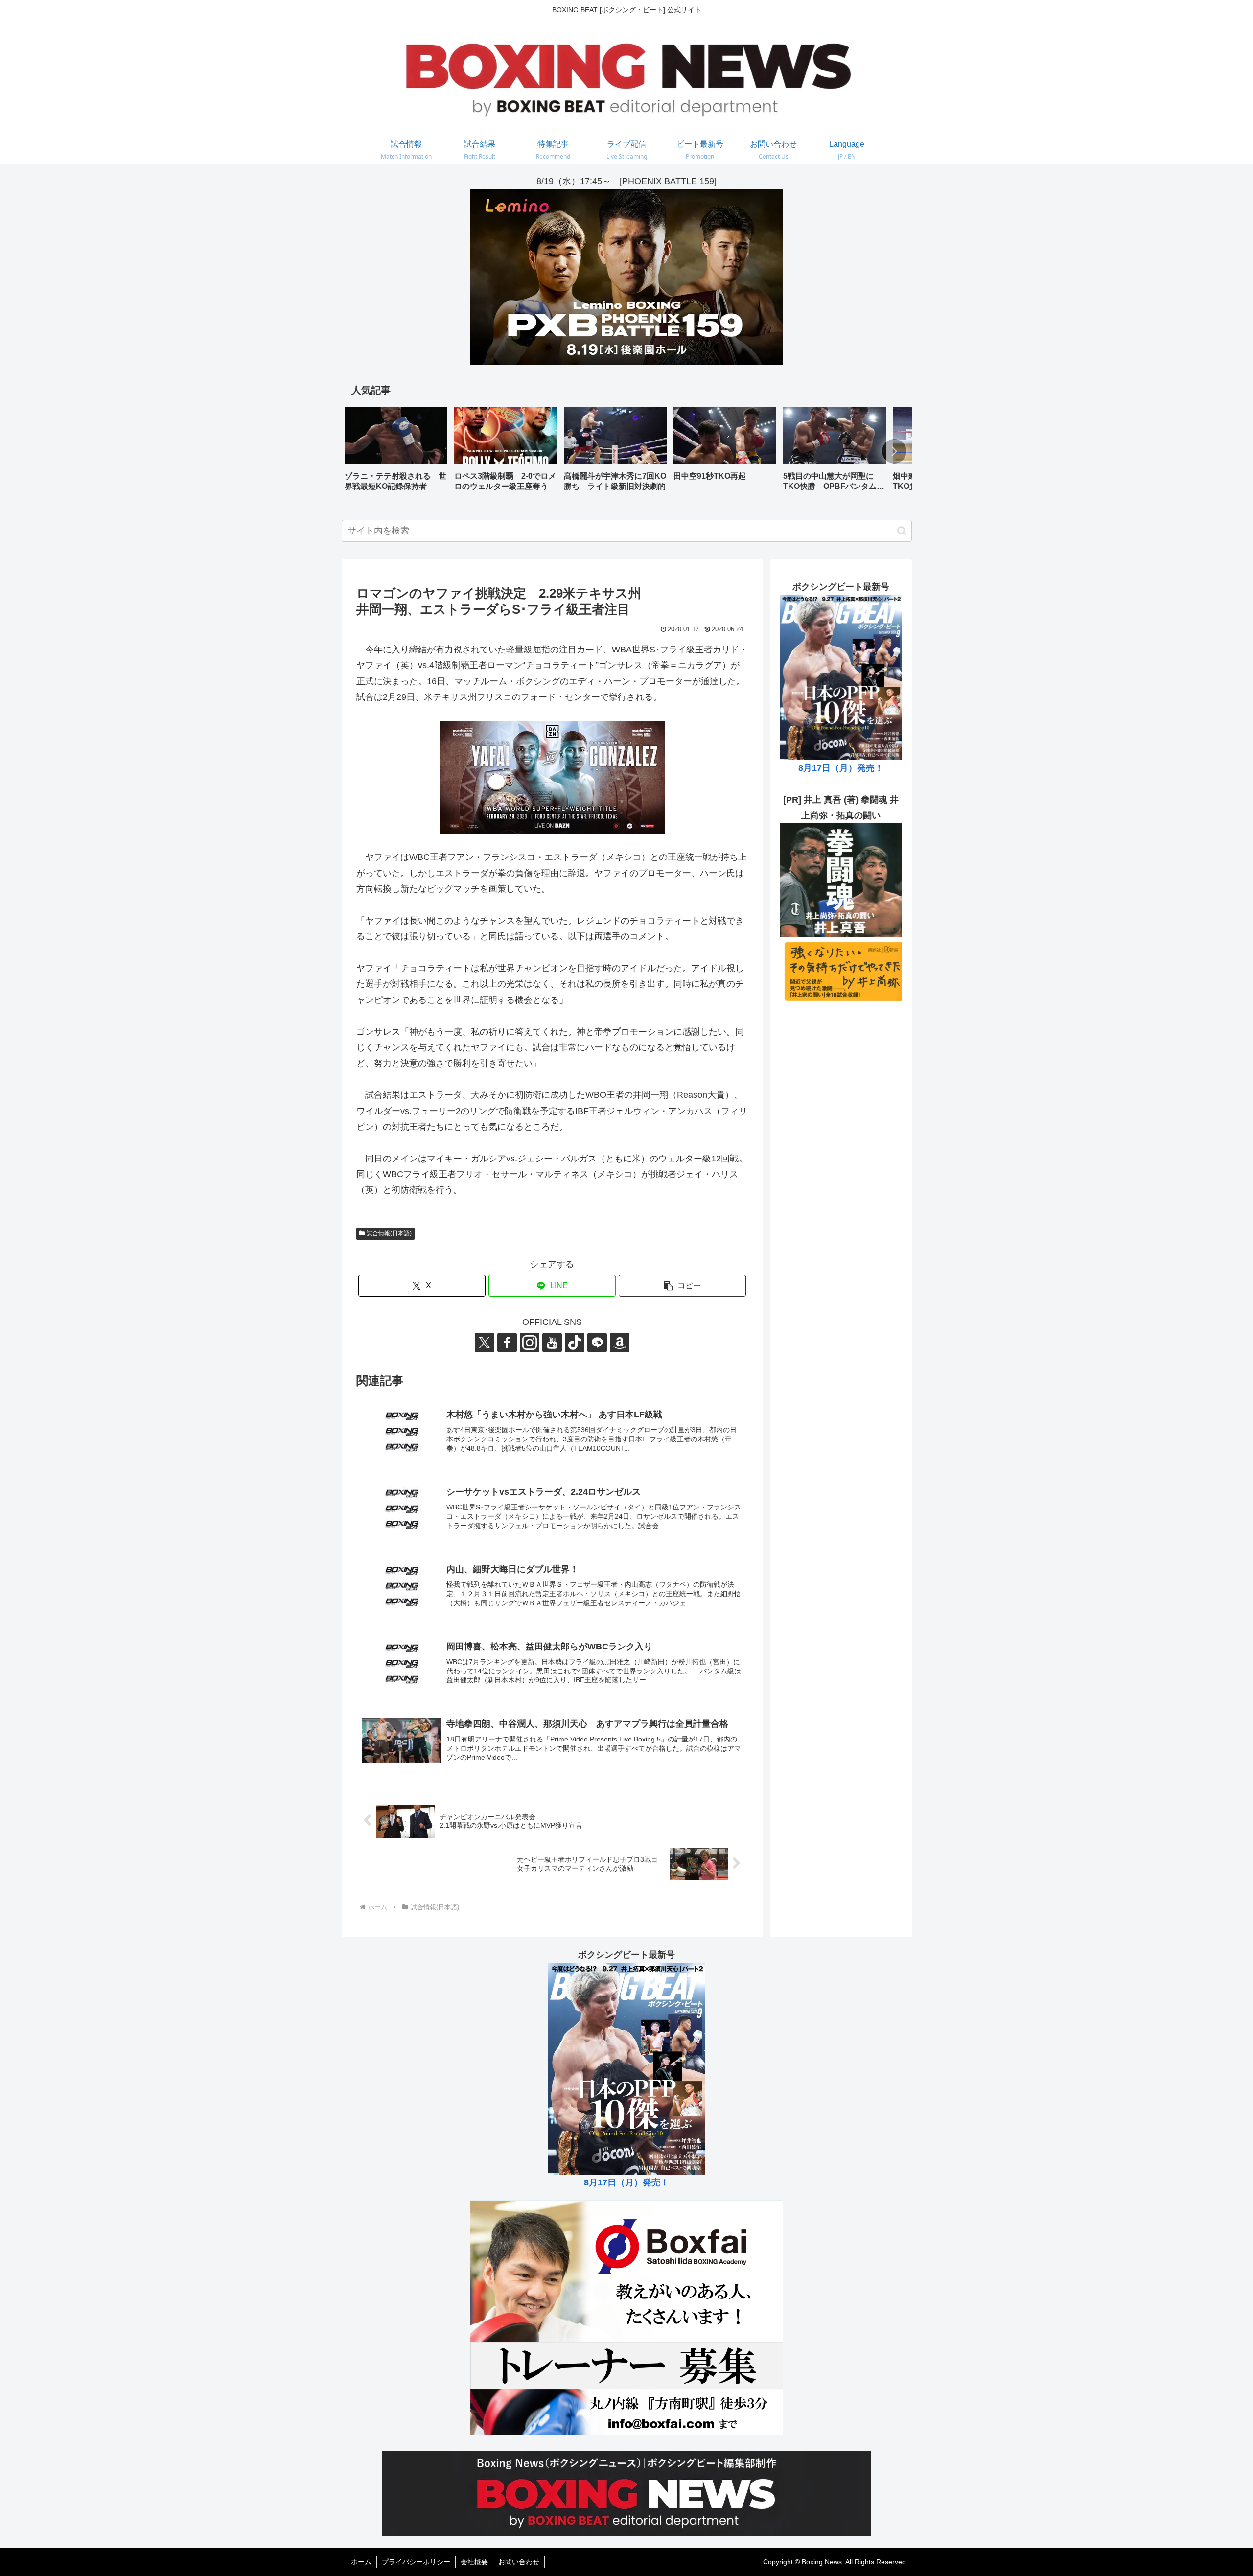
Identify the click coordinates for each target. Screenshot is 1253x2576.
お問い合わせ (519, 2562)
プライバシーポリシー (416, 2562)
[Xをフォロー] (485, 1343)
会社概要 (474, 2562)
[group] (396, 453)
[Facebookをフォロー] (507, 1343)
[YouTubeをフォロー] (552, 1343)
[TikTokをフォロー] (575, 1343)
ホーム (361, 2562)
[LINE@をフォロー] (597, 1343)
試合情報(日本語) (389, 1233)
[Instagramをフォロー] (530, 1343)
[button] (894, 451)
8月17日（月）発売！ (841, 768)
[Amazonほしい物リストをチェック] (620, 1343)
